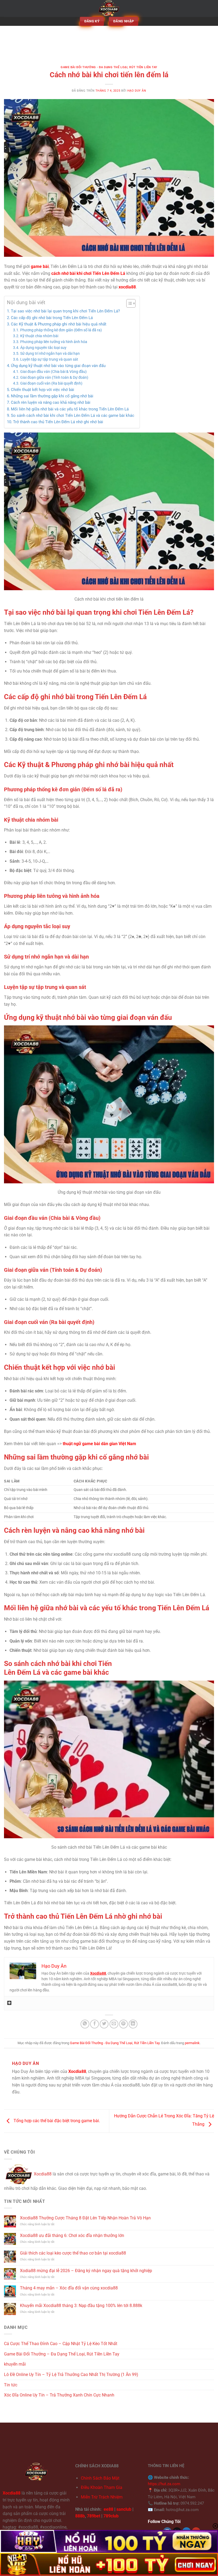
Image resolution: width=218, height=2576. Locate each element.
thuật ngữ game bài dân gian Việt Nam (99, 1444)
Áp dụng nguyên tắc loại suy (43, 348)
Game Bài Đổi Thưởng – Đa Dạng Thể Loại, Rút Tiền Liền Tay (62, 2354)
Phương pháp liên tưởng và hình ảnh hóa (54, 342)
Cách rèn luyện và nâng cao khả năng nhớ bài (51, 402)
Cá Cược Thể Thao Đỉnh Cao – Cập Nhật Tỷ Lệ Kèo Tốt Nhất (61, 2344)
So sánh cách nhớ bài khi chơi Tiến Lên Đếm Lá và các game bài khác (73, 415)
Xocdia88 (43, 2174)
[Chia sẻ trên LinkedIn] (133, 2024)
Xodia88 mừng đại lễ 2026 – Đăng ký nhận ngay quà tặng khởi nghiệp (86, 2271)
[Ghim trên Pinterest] (123, 2024)
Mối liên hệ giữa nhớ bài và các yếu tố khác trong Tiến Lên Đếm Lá (70, 409)
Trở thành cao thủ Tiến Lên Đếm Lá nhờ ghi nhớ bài (58, 422)
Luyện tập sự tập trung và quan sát (49, 359)
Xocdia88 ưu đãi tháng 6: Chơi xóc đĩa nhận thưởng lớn (72, 2235)
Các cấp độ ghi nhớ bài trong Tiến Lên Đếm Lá (52, 318)
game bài (40, 266)
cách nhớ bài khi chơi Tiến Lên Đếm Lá (88, 273)
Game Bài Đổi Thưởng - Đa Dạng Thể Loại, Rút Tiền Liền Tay (109, 67)
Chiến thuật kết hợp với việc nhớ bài (43, 390)
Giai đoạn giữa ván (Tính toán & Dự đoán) (54, 377)
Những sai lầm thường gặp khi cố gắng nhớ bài (52, 396)
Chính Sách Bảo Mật (100, 2478)
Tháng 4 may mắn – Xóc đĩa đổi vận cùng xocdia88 (69, 2288)
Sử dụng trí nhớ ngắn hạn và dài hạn (50, 353)
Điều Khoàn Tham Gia (102, 2487)
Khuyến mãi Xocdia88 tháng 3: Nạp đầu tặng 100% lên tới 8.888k (81, 2306)
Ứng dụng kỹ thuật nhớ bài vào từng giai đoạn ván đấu (58, 366)
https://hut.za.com (164, 2484)
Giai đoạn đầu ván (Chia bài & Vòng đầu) (53, 372)
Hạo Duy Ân (137, 91)
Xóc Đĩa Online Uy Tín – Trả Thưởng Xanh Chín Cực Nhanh (59, 2395)
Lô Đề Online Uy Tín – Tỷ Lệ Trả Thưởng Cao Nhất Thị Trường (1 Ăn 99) (71, 2375)
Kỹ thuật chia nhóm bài (39, 336)
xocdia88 (127, 287)
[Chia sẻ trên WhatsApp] (85, 2024)
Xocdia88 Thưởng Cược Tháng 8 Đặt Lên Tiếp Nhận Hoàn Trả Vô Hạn (85, 2218)
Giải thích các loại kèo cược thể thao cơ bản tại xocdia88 (73, 2253)
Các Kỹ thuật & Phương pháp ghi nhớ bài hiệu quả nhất (59, 324)
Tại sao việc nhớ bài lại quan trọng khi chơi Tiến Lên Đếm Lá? (65, 311)
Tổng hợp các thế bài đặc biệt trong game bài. (56, 2121)
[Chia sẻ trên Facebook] (95, 2024)
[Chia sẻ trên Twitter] (104, 2024)
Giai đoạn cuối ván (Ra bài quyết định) (51, 383)
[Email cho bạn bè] (114, 2024)
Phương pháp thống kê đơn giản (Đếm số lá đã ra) (61, 330)
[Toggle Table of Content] (128, 303)
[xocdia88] (109, 8)
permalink (192, 2043)
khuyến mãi (15, 2364)
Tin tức (11, 2385)
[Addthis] (9, 2003)
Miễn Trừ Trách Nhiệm (102, 2497)
